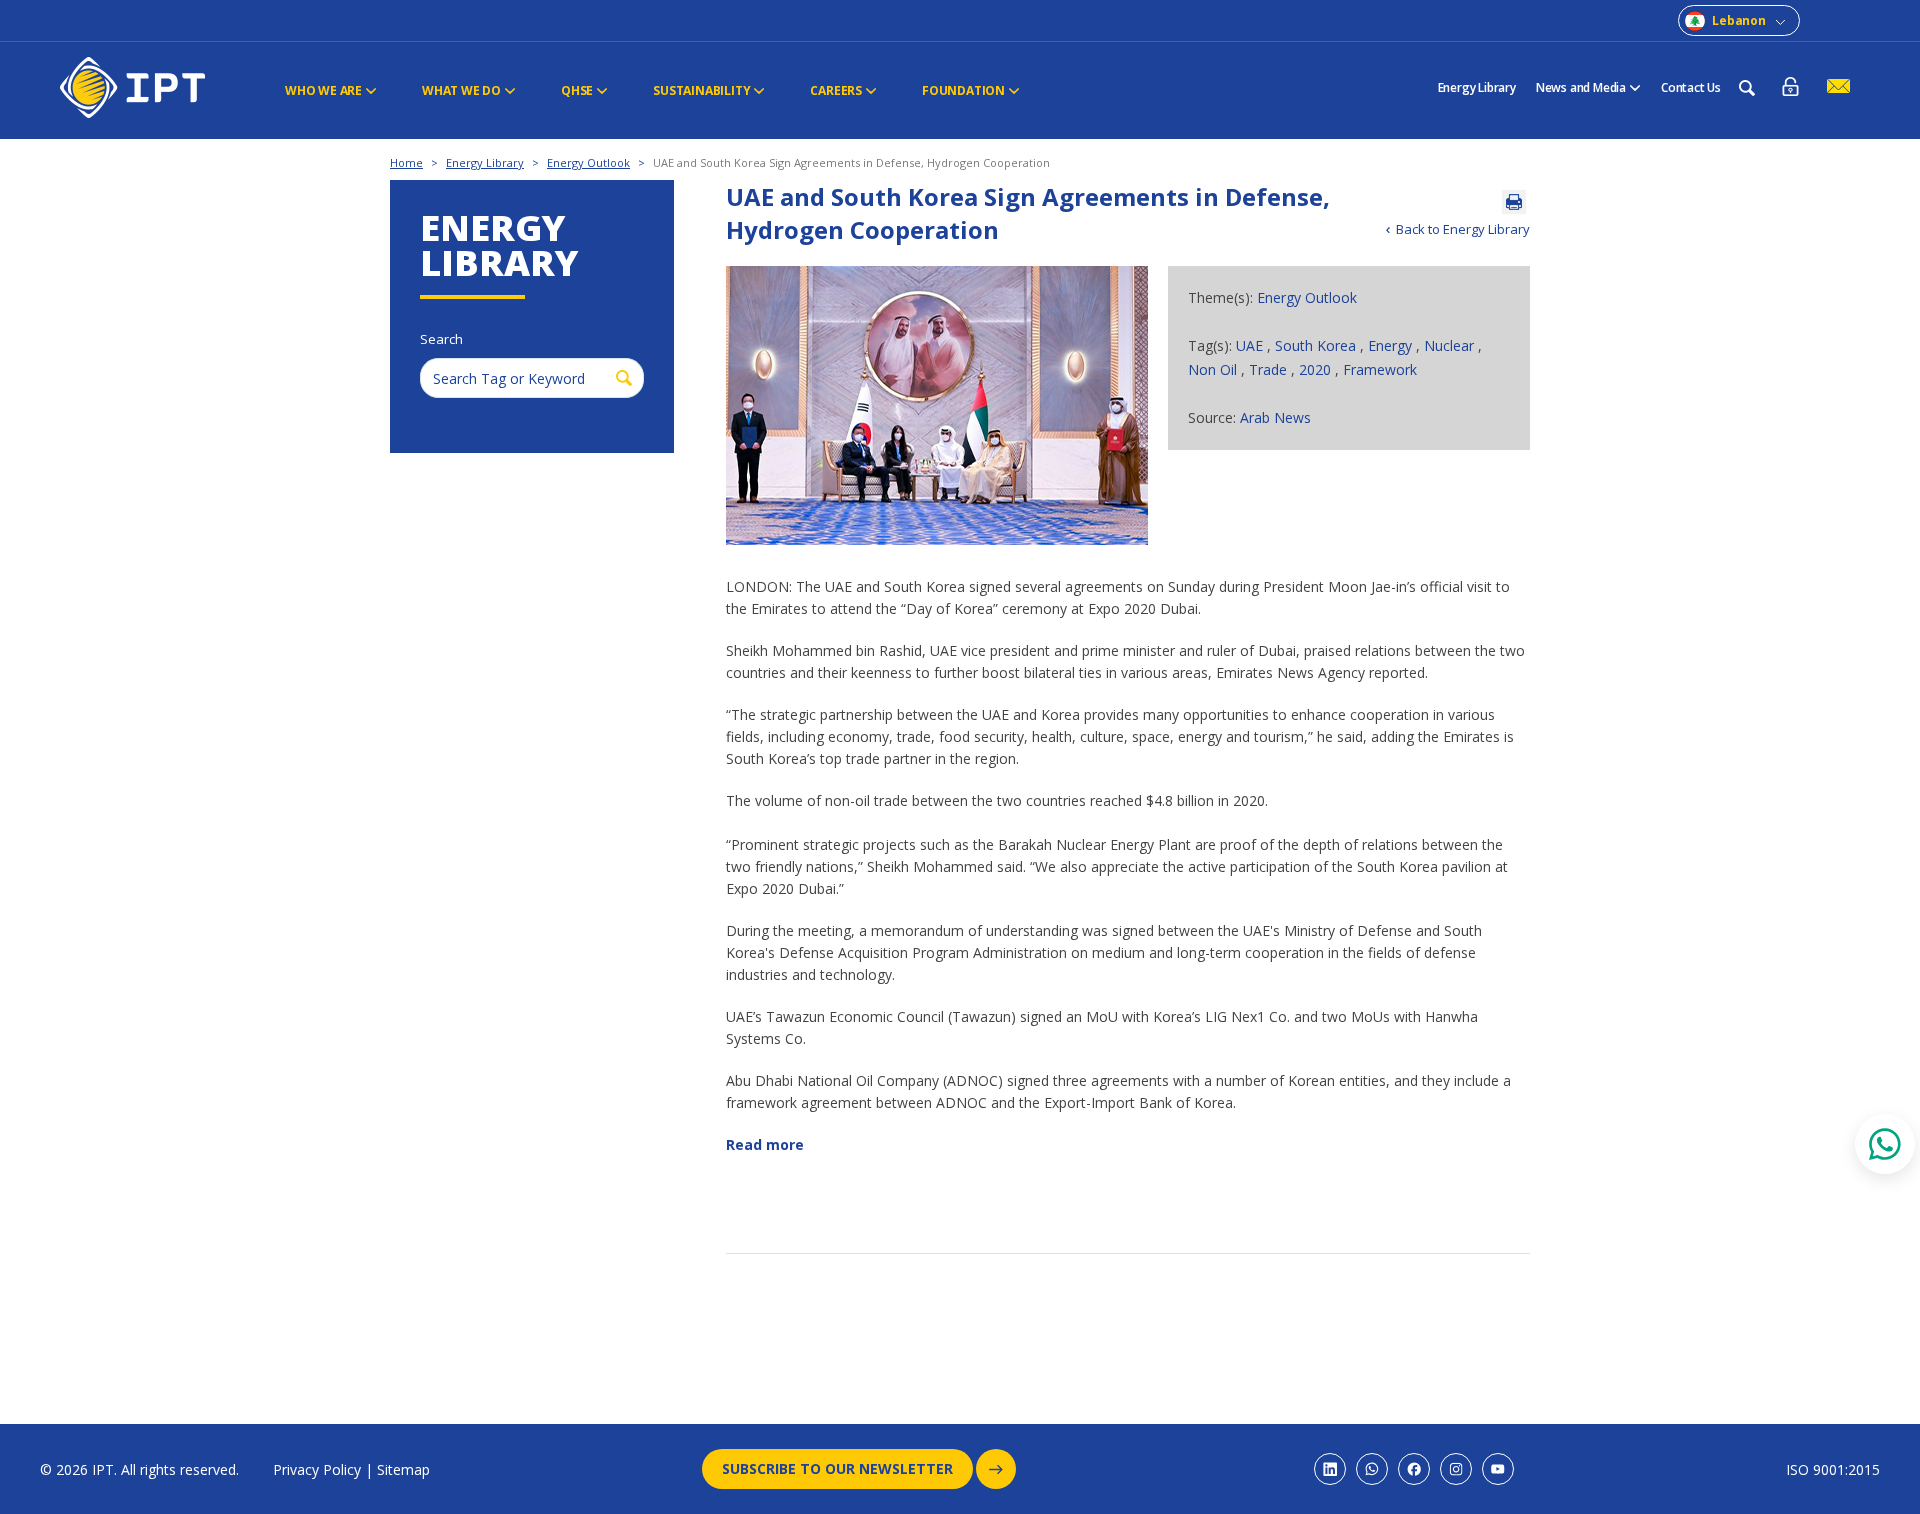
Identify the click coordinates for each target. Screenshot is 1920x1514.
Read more (765, 1144)
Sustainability (701, 90)
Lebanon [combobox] (1739, 20)
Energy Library (1477, 87)
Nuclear (1451, 345)
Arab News (1275, 417)
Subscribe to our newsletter (837, 1468)
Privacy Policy (317, 1469)
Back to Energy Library (1463, 229)
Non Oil (1214, 369)
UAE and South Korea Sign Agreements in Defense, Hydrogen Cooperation (851, 162)
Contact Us (1691, 87)
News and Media (1581, 87)
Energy (1392, 345)
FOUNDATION (963, 90)
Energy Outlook (588, 162)
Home (406, 162)
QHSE (577, 90)
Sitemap (403, 1469)
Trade (1270, 369)
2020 (1317, 369)
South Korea (1317, 345)
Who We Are (323, 90)
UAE (1251, 345)
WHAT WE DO (461, 90)
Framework (1380, 369)
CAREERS (836, 90)
